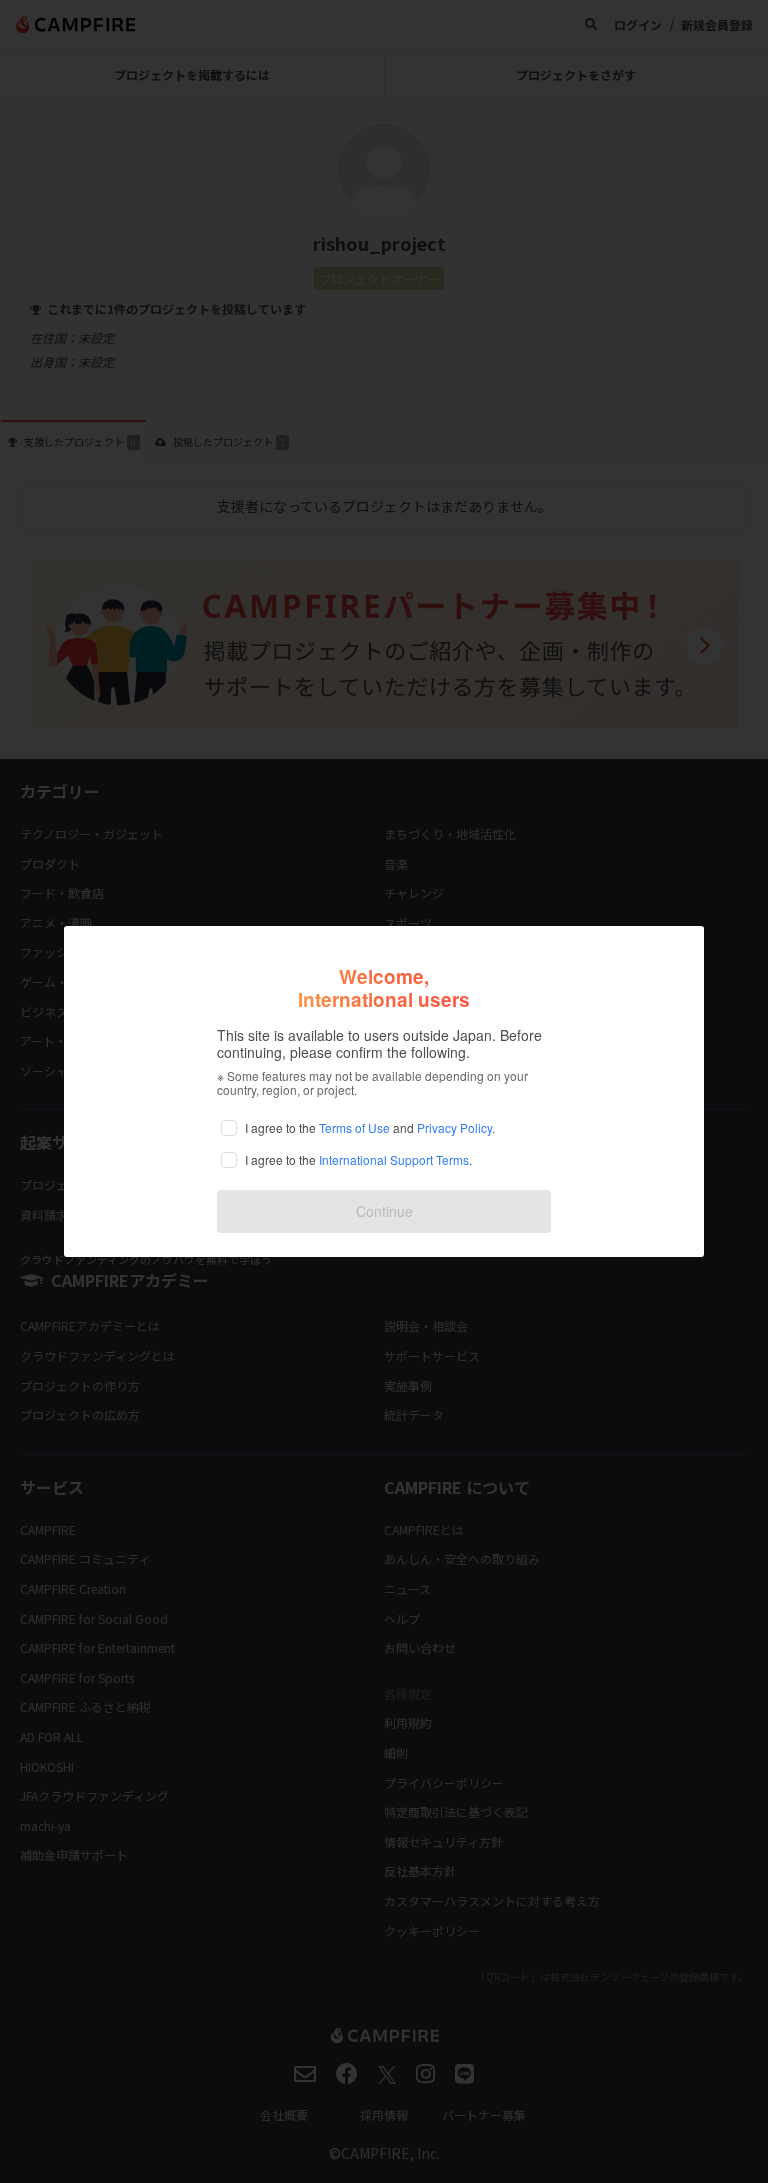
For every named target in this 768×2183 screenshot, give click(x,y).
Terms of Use (354, 1127)
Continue (384, 1211)
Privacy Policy (454, 1127)
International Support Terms (394, 1159)
